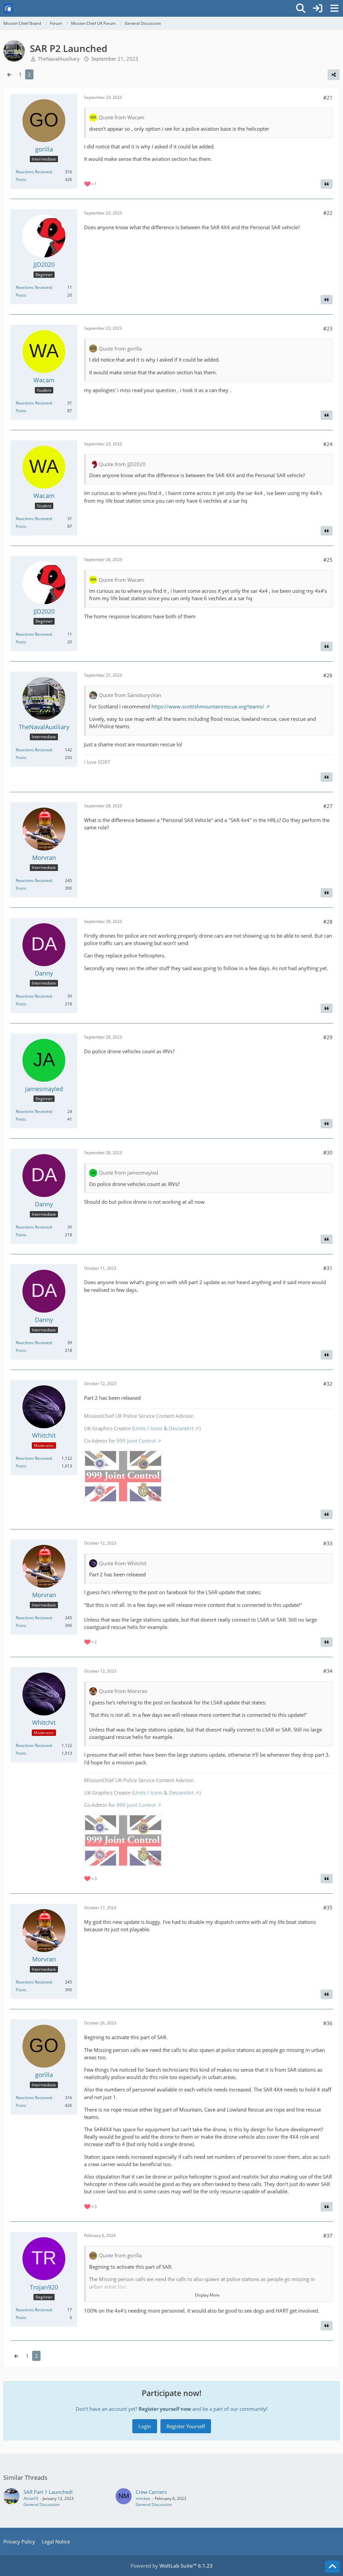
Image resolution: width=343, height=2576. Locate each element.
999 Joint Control (136, 1441)
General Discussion (42, 2504)
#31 (328, 1268)
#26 (328, 675)
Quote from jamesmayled (128, 1173)
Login (145, 2426)
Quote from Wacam (122, 117)
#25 (328, 560)
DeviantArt (181, 1428)
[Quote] (327, 184)
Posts (21, 179)
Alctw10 (31, 2498)
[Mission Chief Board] (8, 8)
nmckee (143, 2498)
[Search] (301, 8)
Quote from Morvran (123, 1691)
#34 (328, 1671)
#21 (328, 98)
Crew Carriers (151, 2492)
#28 (328, 922)
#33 (328, 1543)
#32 (328, 1384)
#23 (328, 328)
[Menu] (334, 8)
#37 (328, 2236)
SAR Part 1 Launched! (48, 2492)
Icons (156, 1428)
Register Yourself (186, 2426)
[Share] (334, 75)
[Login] (318, 8)
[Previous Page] (9, 74)
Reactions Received (34, 172)
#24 (328, 444)
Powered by (172, 2566)
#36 (328, 2023)
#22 (328, 213)
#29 (328, 1037)
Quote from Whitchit (123, 1563)
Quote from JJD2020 (122, 464)
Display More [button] (207, 2295)
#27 (328, 806)
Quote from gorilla (120, 349)
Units (140, 1428)
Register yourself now (165, 2409)
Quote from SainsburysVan (130, 695)
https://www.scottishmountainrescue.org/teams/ (208, 706)
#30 (328, 1152)
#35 (328, 1907)
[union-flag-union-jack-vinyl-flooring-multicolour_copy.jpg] (123, 1476)
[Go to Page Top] (332, 2567)
